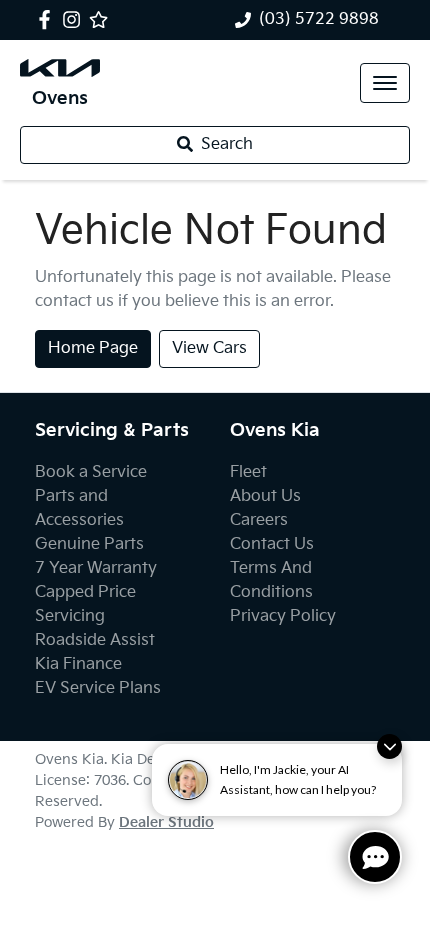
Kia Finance (78, 664)
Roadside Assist (95, 640)
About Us (265, 496)
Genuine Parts (89, 544)
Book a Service (91, 472)
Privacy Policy (283, 616)
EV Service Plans (98, 688)
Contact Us (272, 544)
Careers (259, 520)
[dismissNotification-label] (389, 746)
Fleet (248, 472)
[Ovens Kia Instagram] (75, 19)
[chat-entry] (375, 857)
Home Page (93, 348)
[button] (385, 83)
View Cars (209, 348)
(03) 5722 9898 (319, 19)
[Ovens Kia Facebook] (48, 19)
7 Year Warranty (96, 568)
